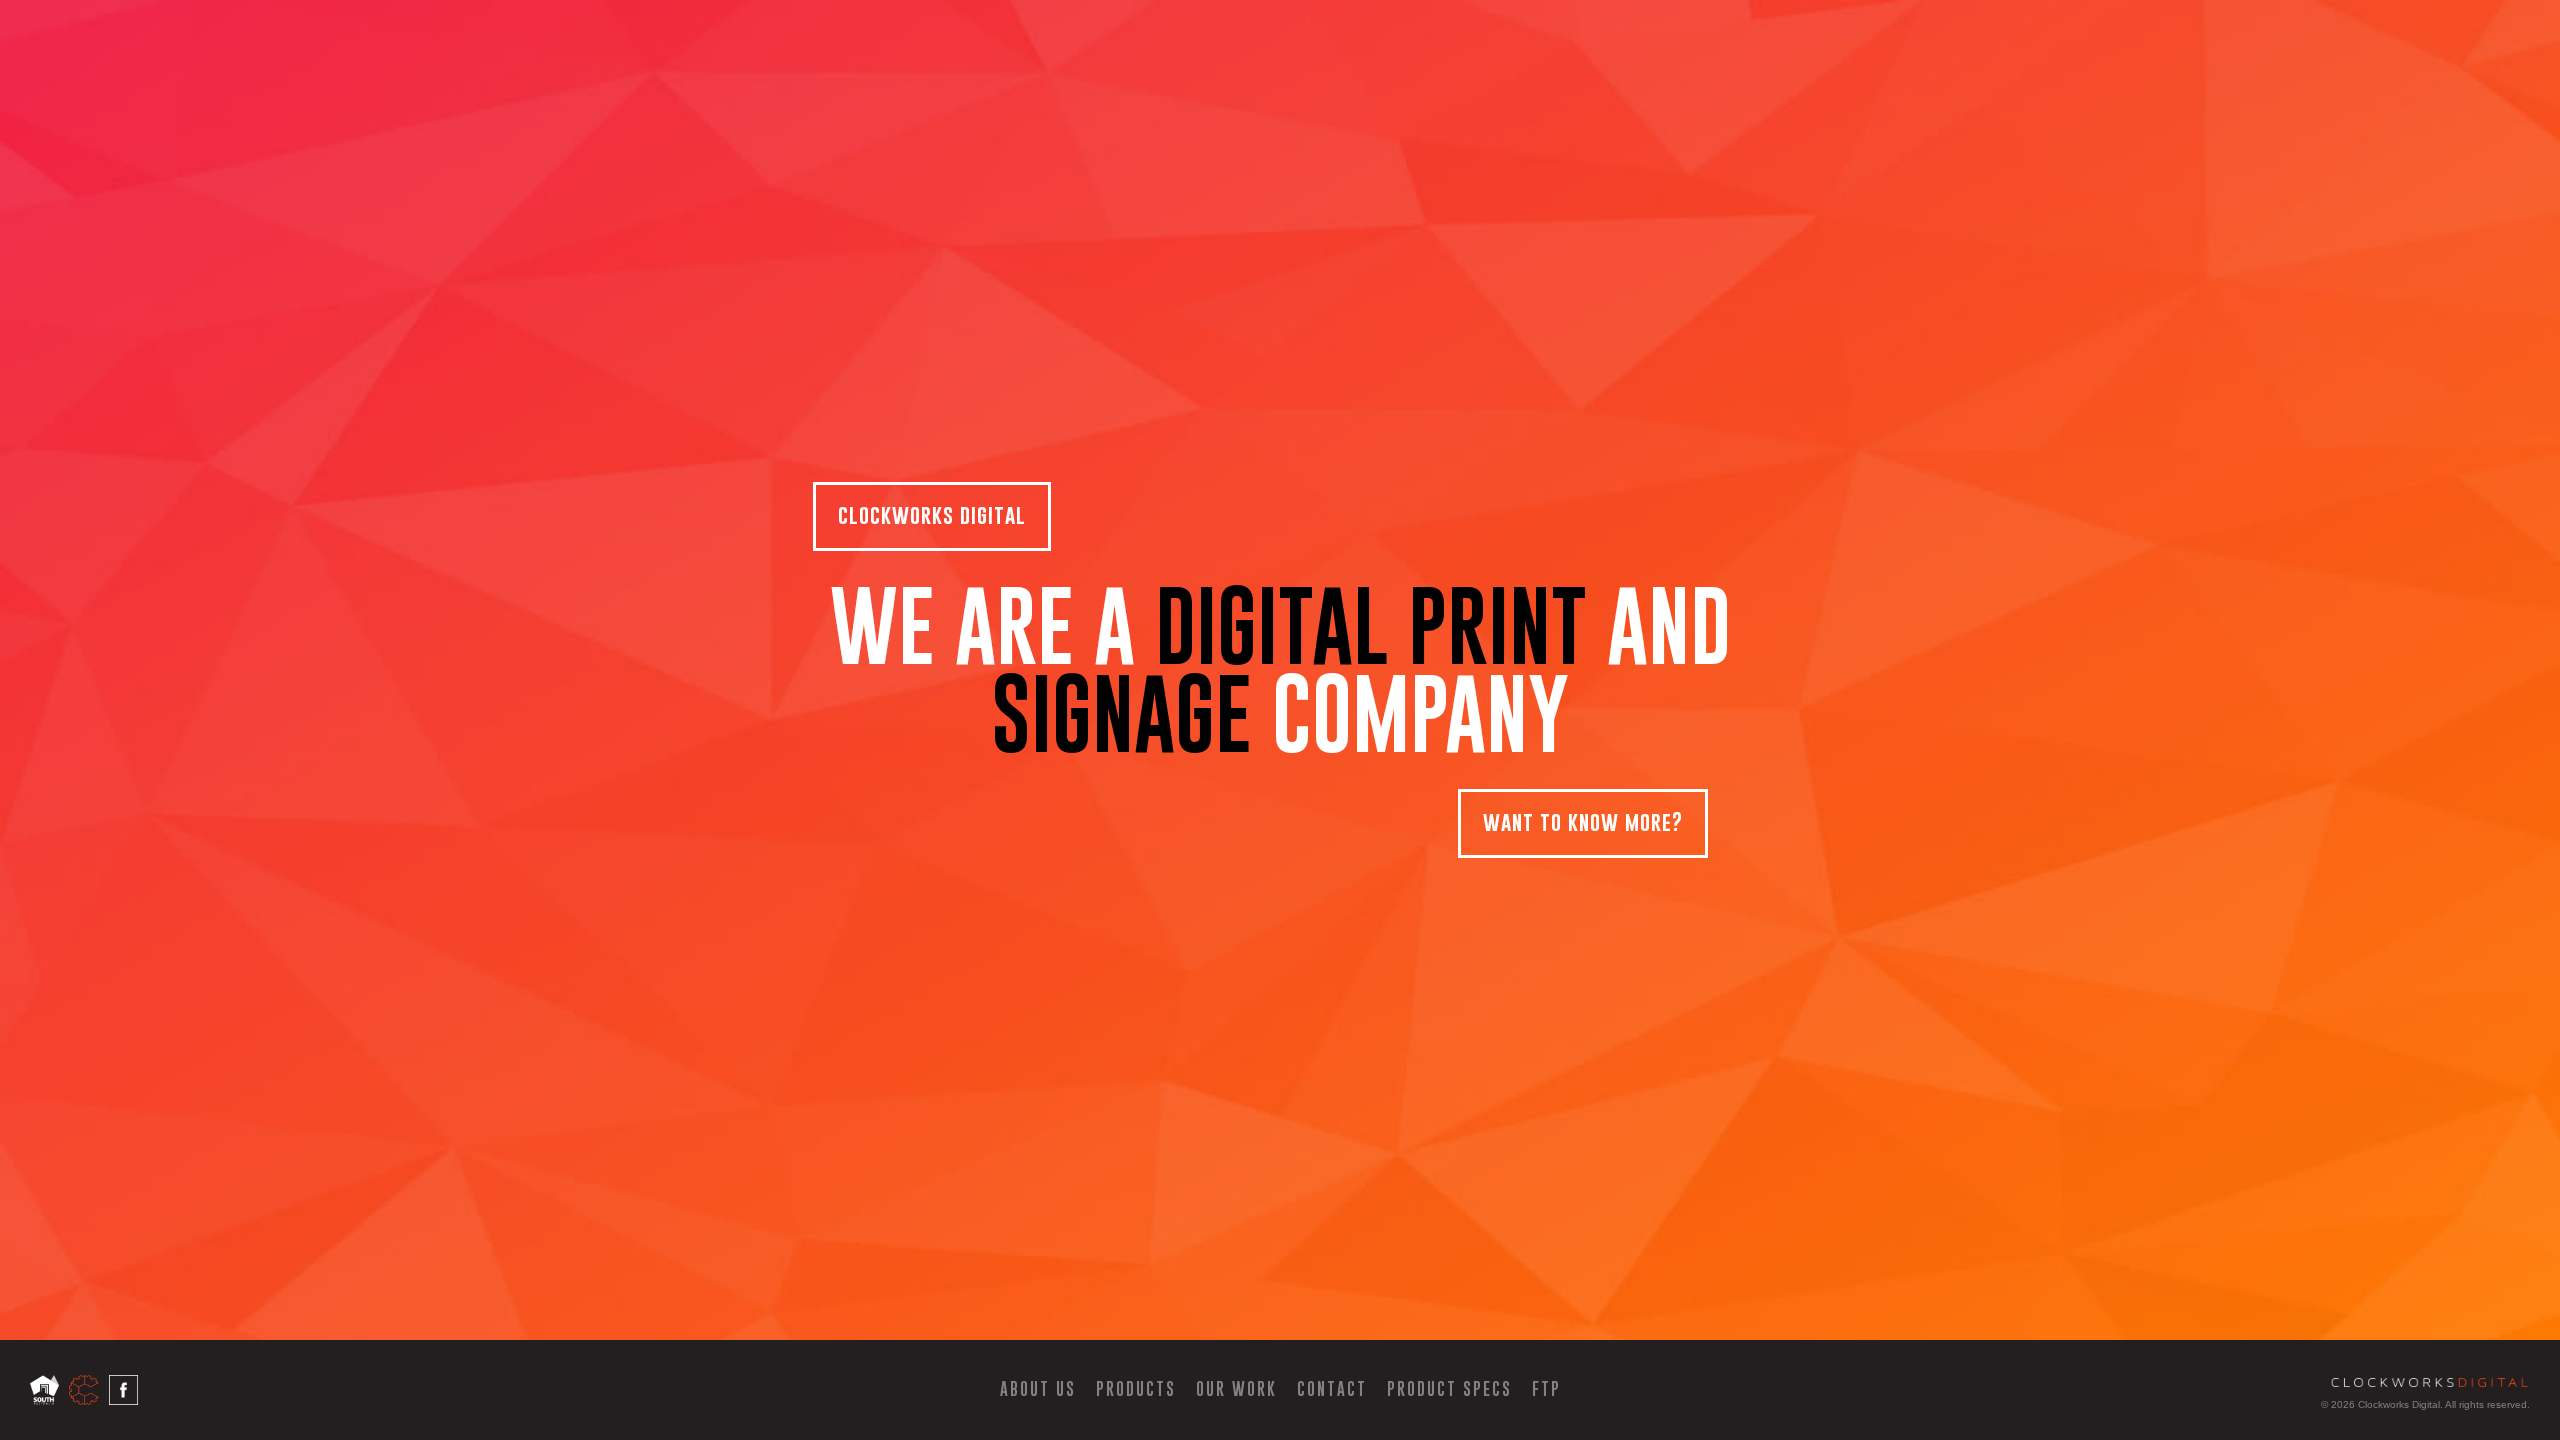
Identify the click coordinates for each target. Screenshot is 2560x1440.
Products (1136, 1389)
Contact (1332, 1389)
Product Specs (1449, 1389)
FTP (1546, 1389)
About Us (1038, 1389)
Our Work (1236, 1389)
